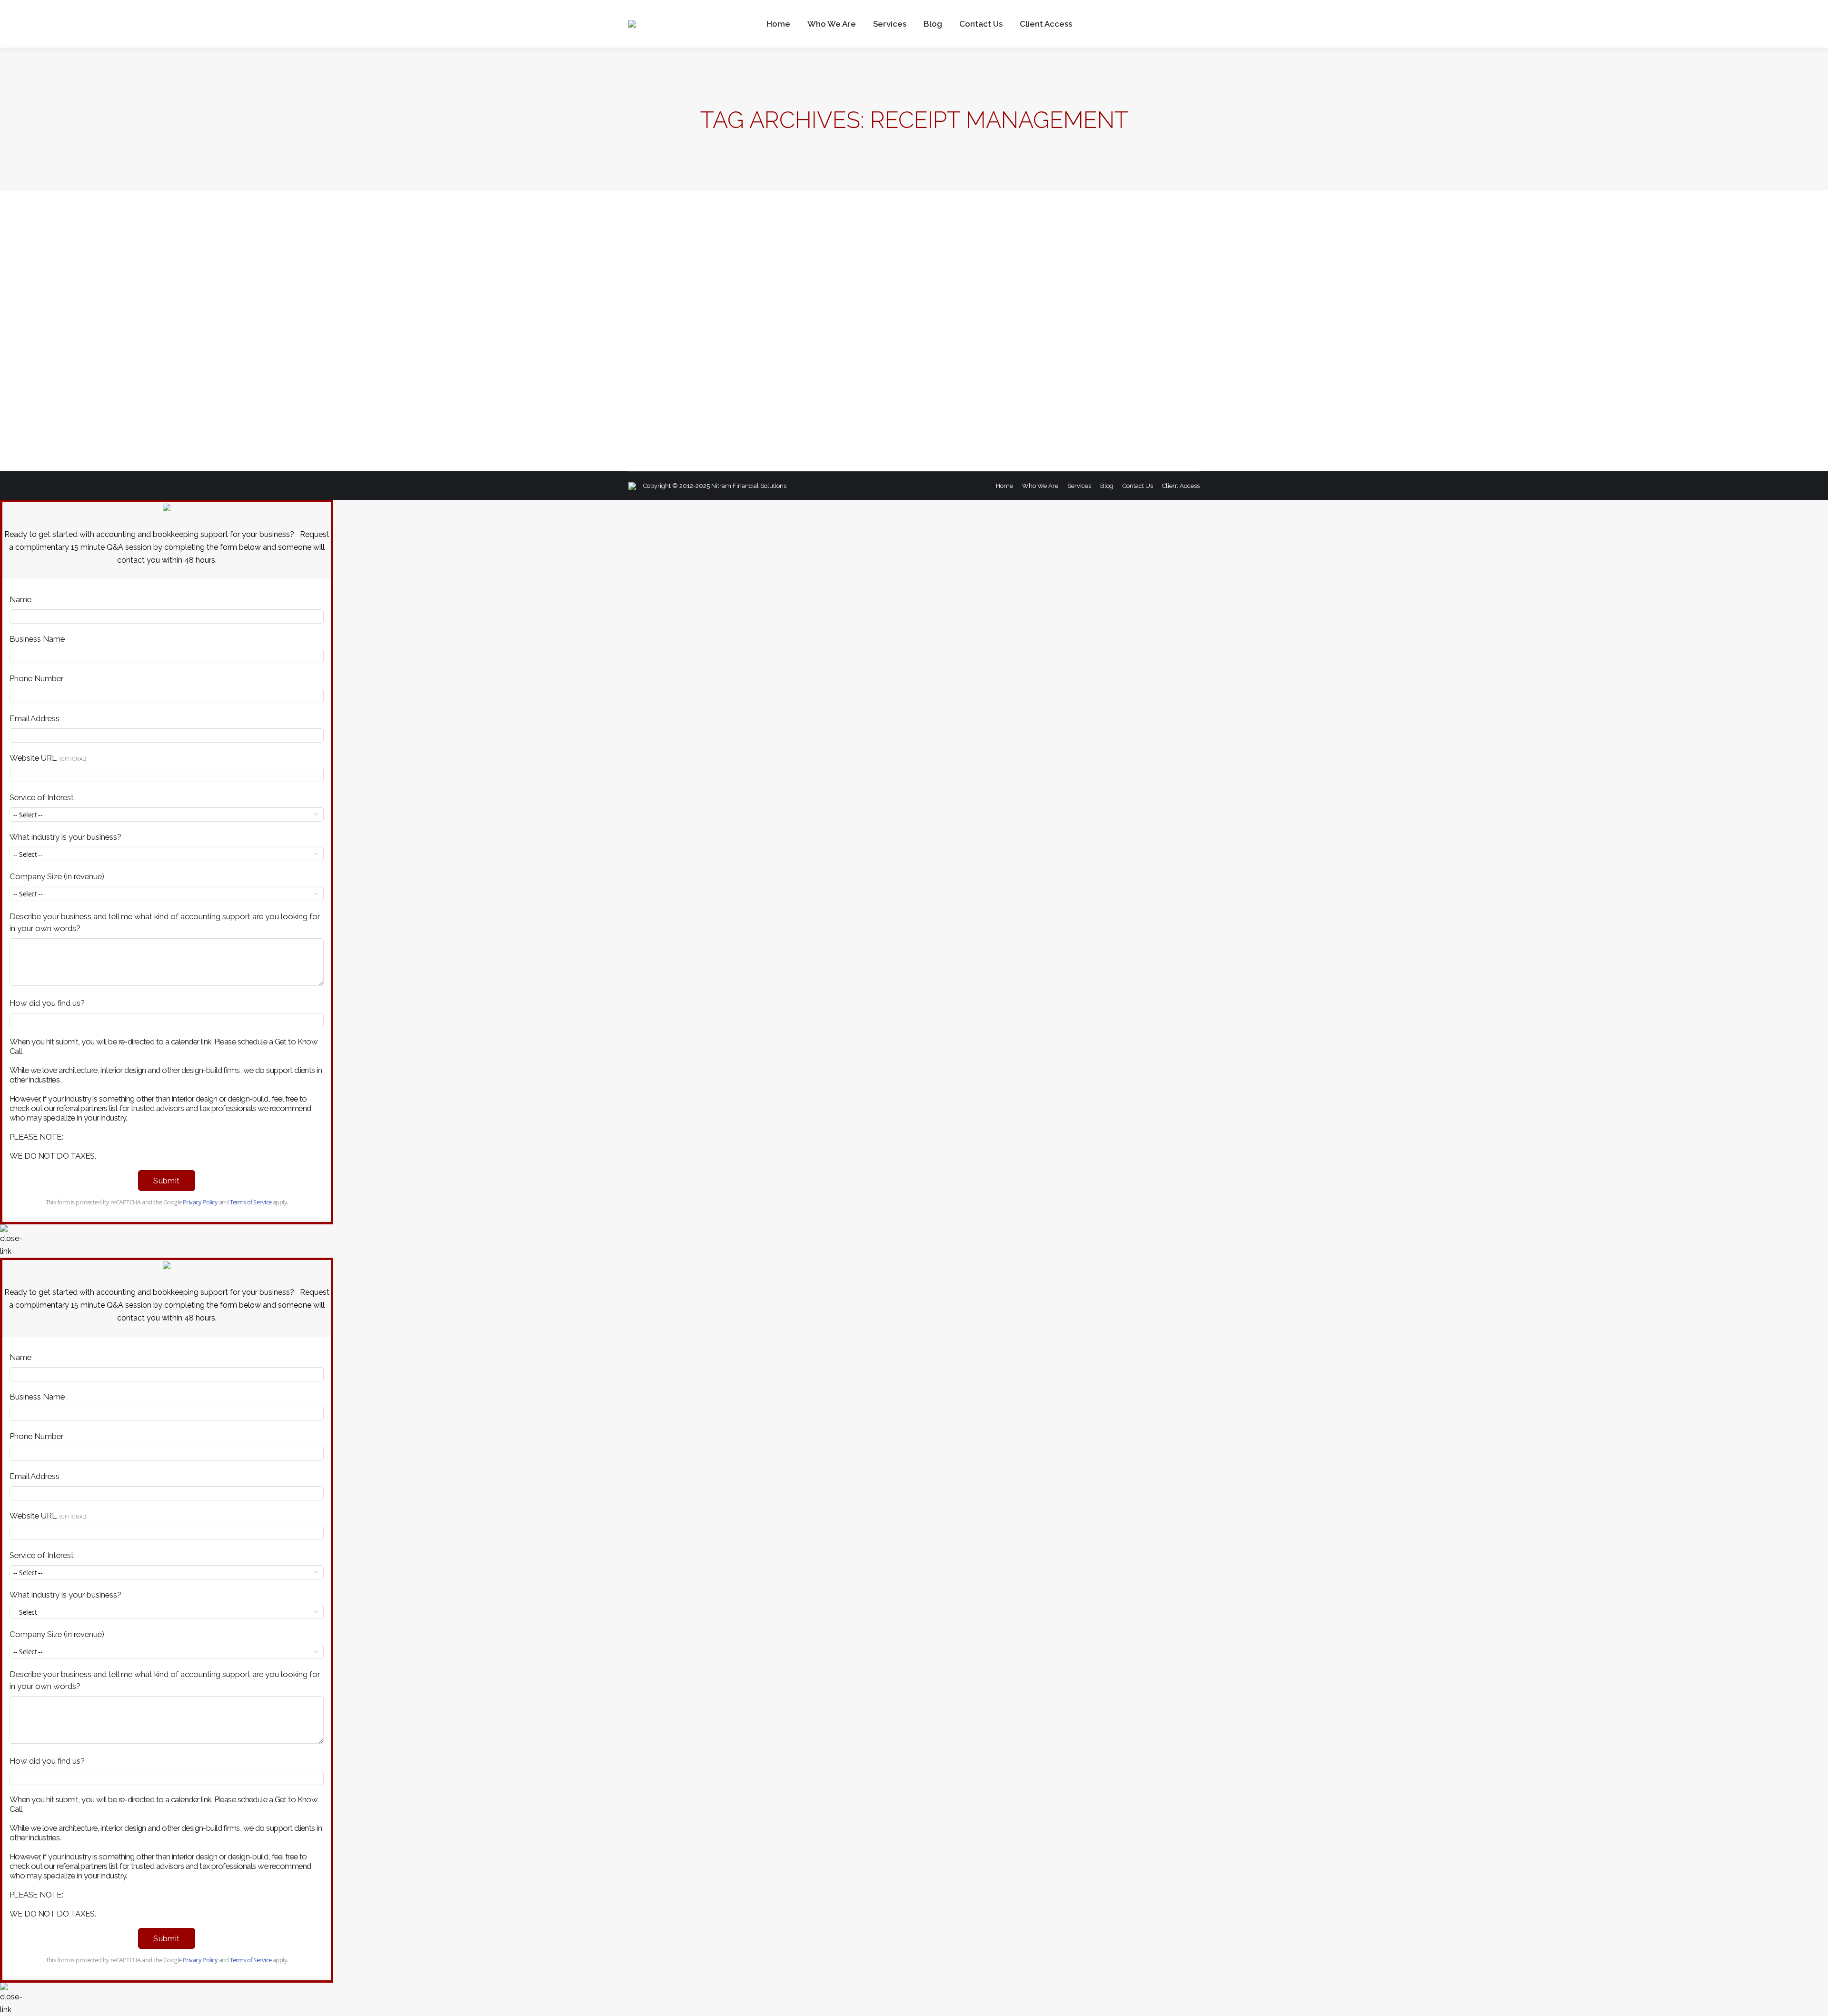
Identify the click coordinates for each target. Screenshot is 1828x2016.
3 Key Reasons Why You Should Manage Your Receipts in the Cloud (794, 375)
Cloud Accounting (666, 392)
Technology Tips (717, 392)
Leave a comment (899, 392)
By (775, 392)
